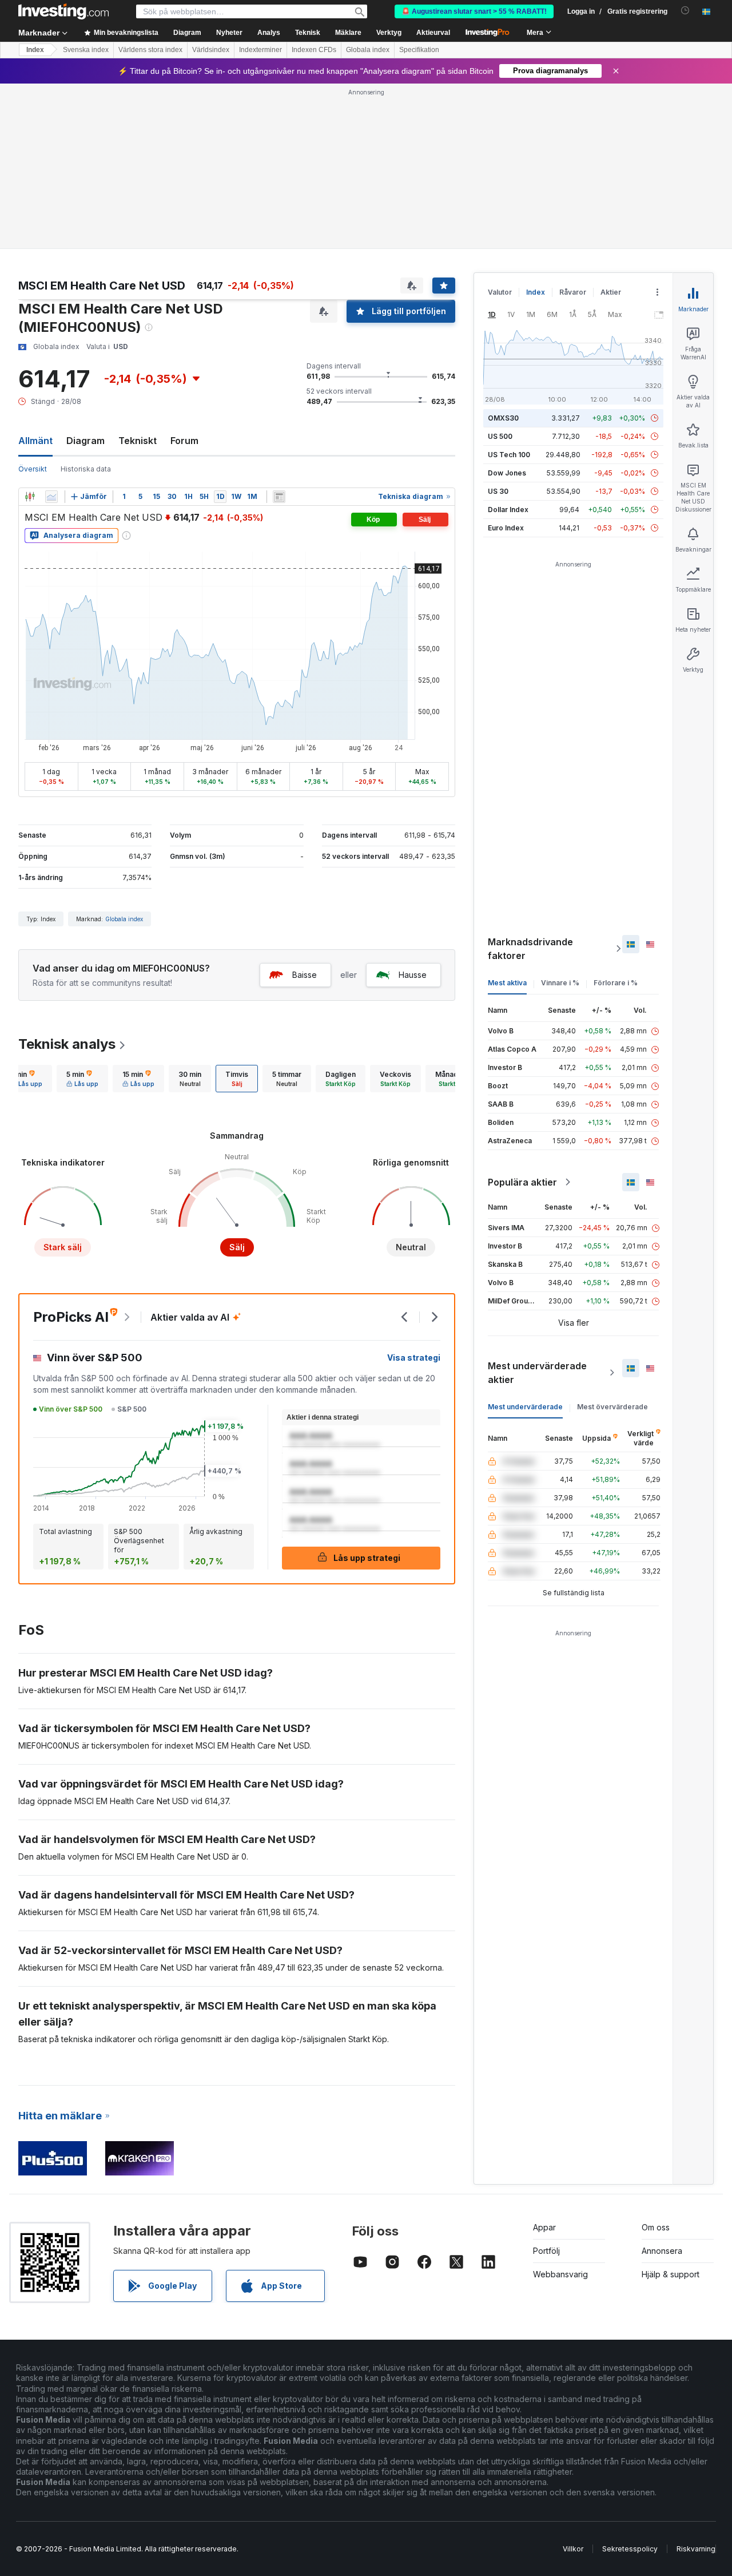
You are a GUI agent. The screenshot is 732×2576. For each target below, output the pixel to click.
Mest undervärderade (525, 1407)
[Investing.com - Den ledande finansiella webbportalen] (63, 11)
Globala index (368, 50)
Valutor (500, 292)
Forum (184, 441)
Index (35, 50)
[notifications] (685, 11)
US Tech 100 (509, 455)
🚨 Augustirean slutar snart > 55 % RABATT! (474, 11)
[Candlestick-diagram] (30, 497)
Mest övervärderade (612, 1407)
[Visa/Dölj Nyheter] (279, 497)
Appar (544, 2227)
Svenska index (86, 50)
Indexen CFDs (314, 50)
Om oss (656, 2227)
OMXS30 (503, 418)
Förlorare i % (616, 983)
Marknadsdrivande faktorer (530, 949)
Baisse (305, 975)
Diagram (85, 441)
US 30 (498, 491)
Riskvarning (696, 2549)
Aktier (611, 292)
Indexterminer (260, 50)
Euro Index (506, 528)
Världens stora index (150, 50)
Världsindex (211, 50)
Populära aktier (522, 1182)
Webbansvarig (560, 2274)
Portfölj (546, 2251)
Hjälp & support (671, 2274)
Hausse (413, 975)
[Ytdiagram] (51, 497)
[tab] (26, 1079)
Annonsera (662, 2251)
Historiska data (86, 469)
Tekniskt (138, 441)
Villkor (573, 2549)
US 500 (500, 436)
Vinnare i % (560, 983)
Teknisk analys (67, 1044)
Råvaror (573, 292)
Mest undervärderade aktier (537, 1373)
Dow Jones (507, 473)
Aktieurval (433, 33)
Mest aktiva (507, 983)
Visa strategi (414, 1358)
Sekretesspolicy (630, 2549)
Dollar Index (508, 510)
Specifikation (419, 50)
